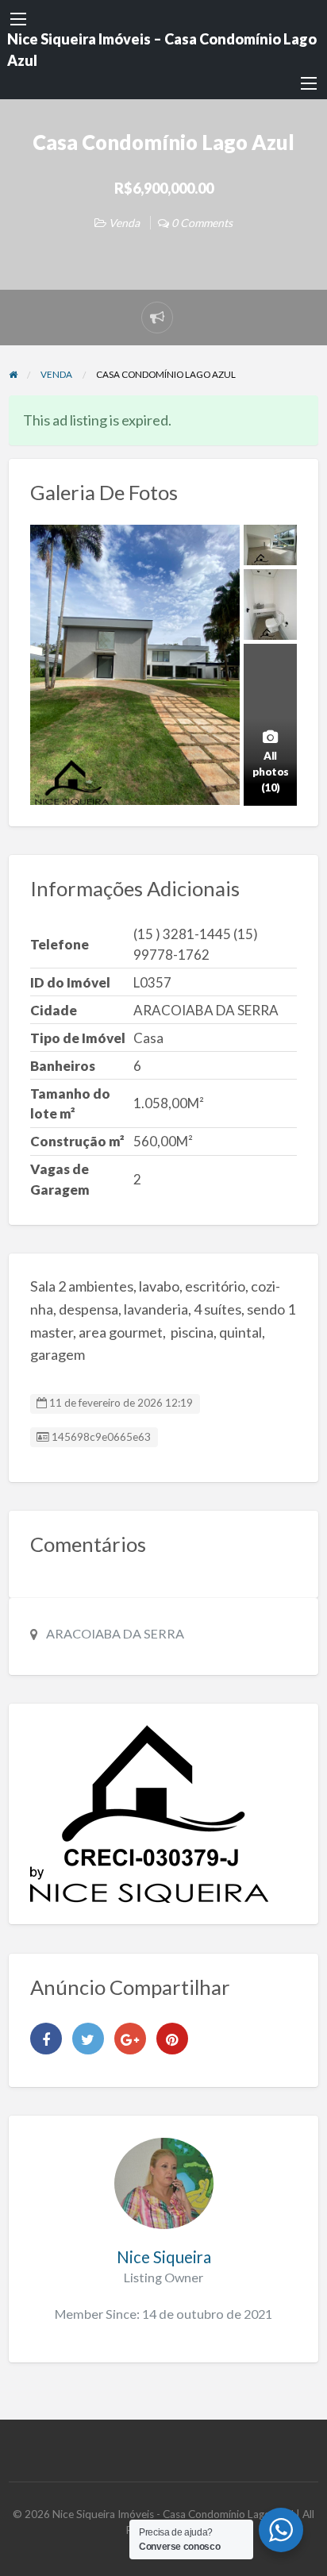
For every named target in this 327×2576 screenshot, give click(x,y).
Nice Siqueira (164, 2257)
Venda (124, 223)
